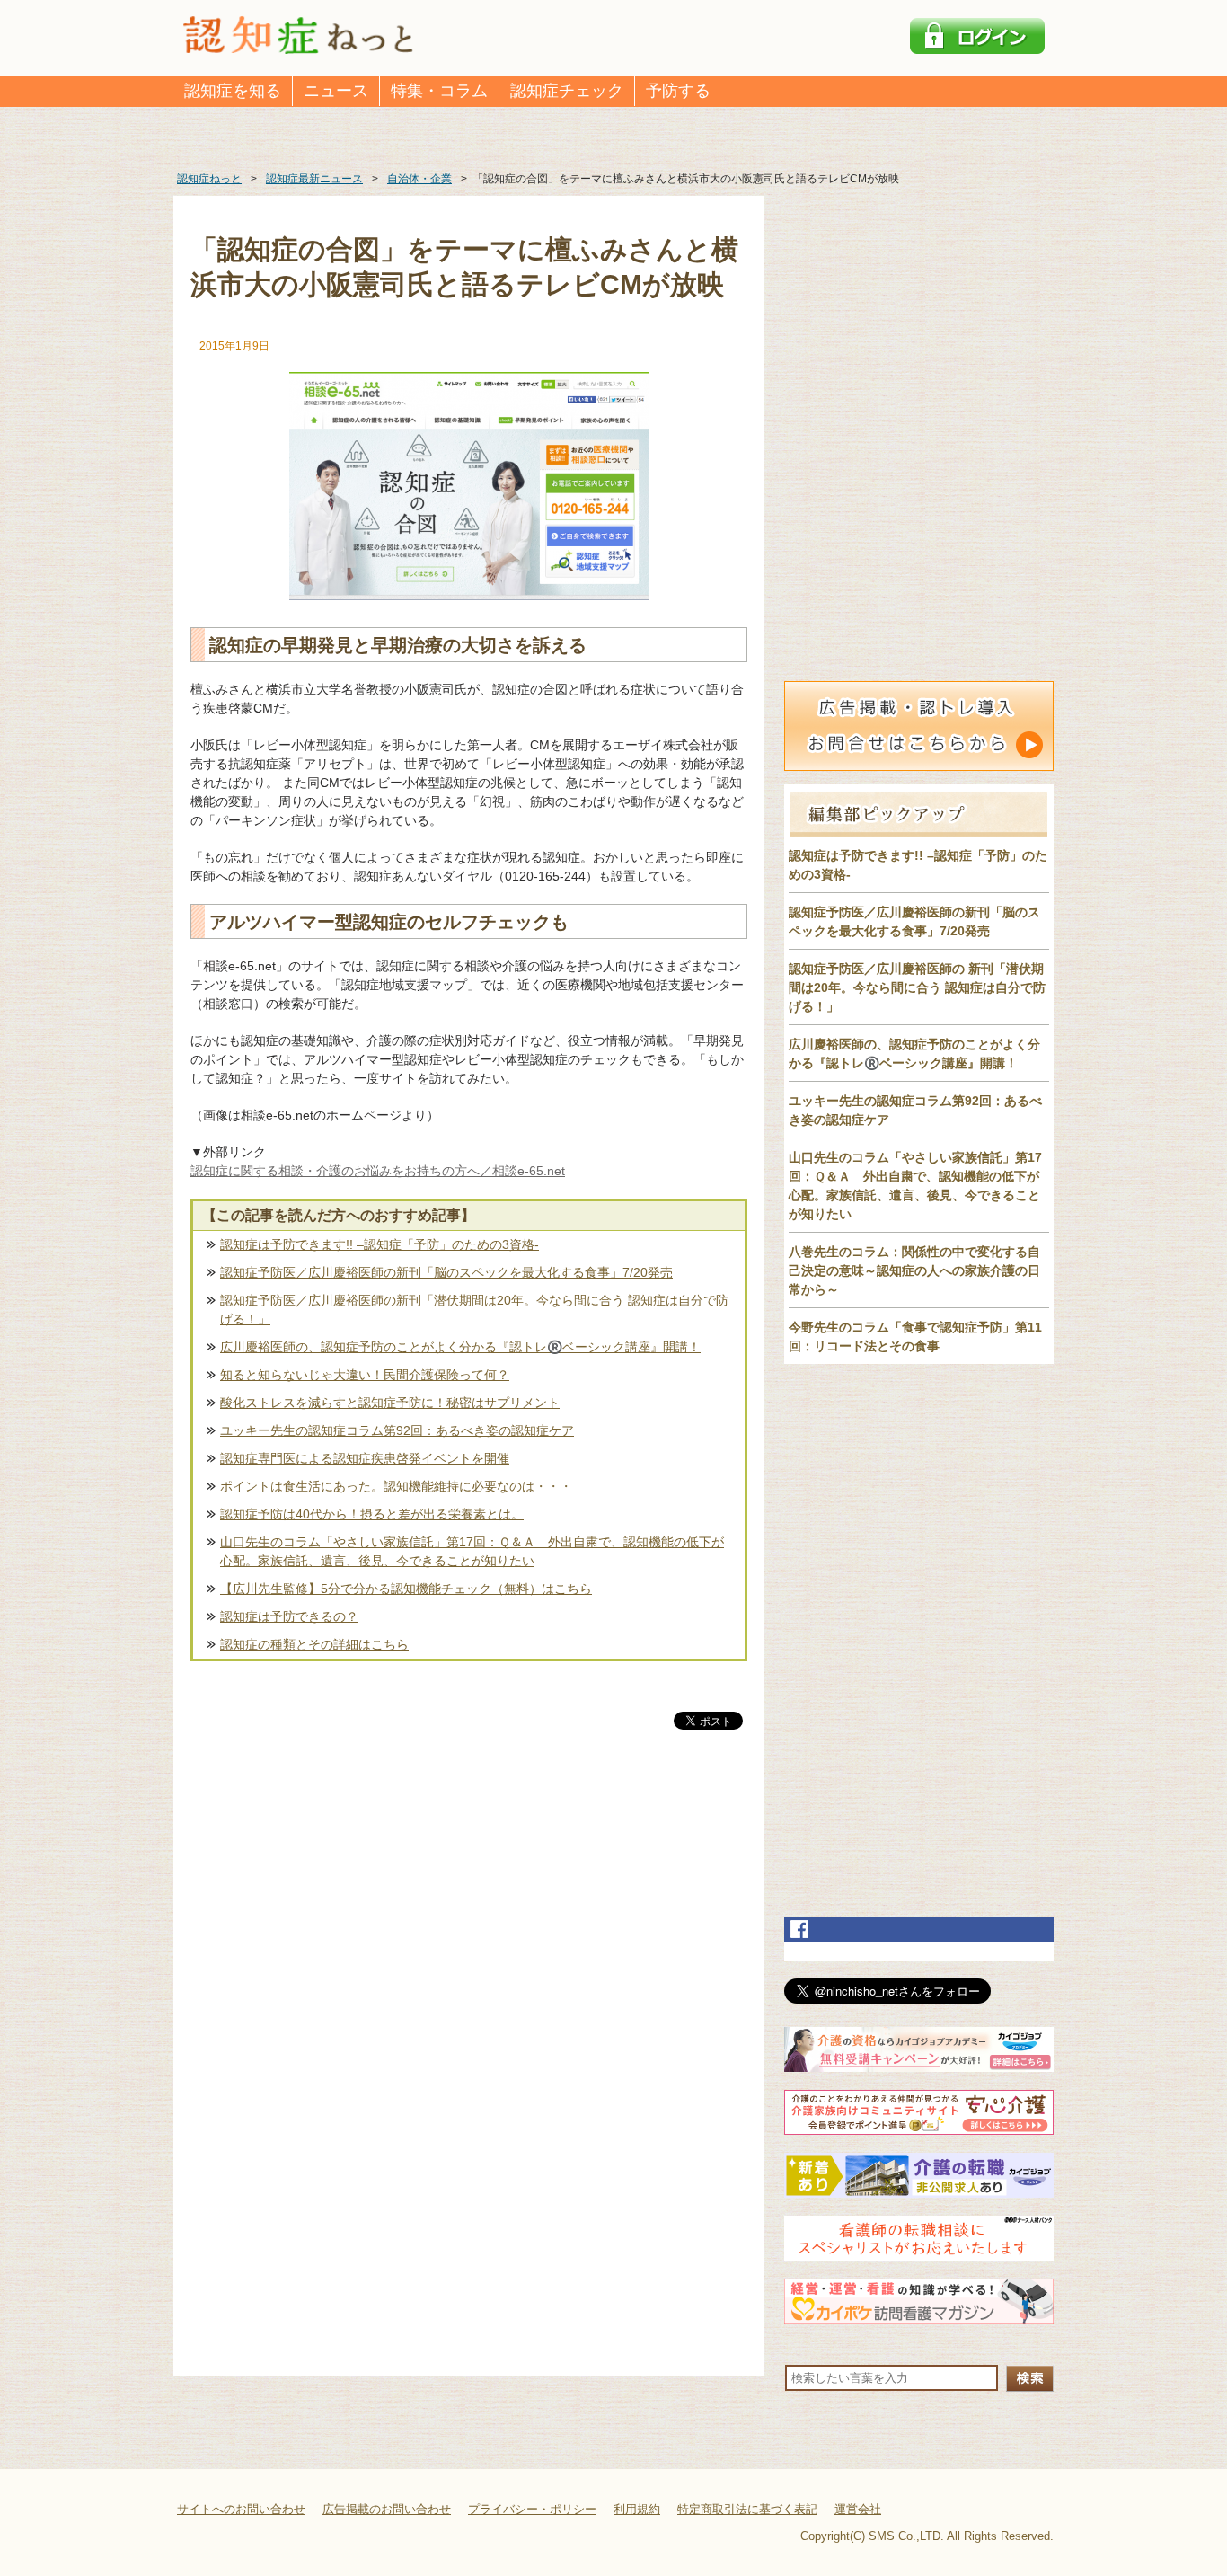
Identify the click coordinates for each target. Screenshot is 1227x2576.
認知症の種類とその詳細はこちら (314, 1644)
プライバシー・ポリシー (532, 2509)
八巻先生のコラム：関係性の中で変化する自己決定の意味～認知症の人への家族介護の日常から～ (914, 1270)
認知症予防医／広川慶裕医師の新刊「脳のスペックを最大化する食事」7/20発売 (446, 1272)
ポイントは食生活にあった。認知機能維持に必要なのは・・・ (396, 1486)
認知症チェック (567, 91)
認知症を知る (233, 91)
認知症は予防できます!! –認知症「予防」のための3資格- (380, 1244)
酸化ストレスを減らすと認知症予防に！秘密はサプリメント (390, 1403)
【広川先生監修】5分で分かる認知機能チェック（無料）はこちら (406, 1589)
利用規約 (637, 2509)
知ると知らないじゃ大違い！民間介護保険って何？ (365, 1375)
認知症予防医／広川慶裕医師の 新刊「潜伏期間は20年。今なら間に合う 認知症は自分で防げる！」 (917, 987)
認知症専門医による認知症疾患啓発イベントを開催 (365, 1458)
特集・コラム (439, 91)
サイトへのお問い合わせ (241, 2509)
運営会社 (858, 2509)
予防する (678, 91)
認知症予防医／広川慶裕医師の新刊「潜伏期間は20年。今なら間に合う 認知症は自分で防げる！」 (474, 1310)
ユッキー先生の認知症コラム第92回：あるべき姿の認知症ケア (397, 1430)
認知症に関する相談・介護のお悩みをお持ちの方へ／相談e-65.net (378, 1171)
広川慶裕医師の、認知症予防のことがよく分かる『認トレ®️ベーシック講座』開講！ (460, 1347)
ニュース (336, 91)
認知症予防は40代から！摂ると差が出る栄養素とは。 (372, 1514)
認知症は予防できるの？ (289, 1616)
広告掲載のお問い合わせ (387, 2509)
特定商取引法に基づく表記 (747, 2509)
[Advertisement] (469, 1921)
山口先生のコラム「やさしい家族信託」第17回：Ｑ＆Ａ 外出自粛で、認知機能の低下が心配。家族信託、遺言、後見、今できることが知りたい (472, 1551)
